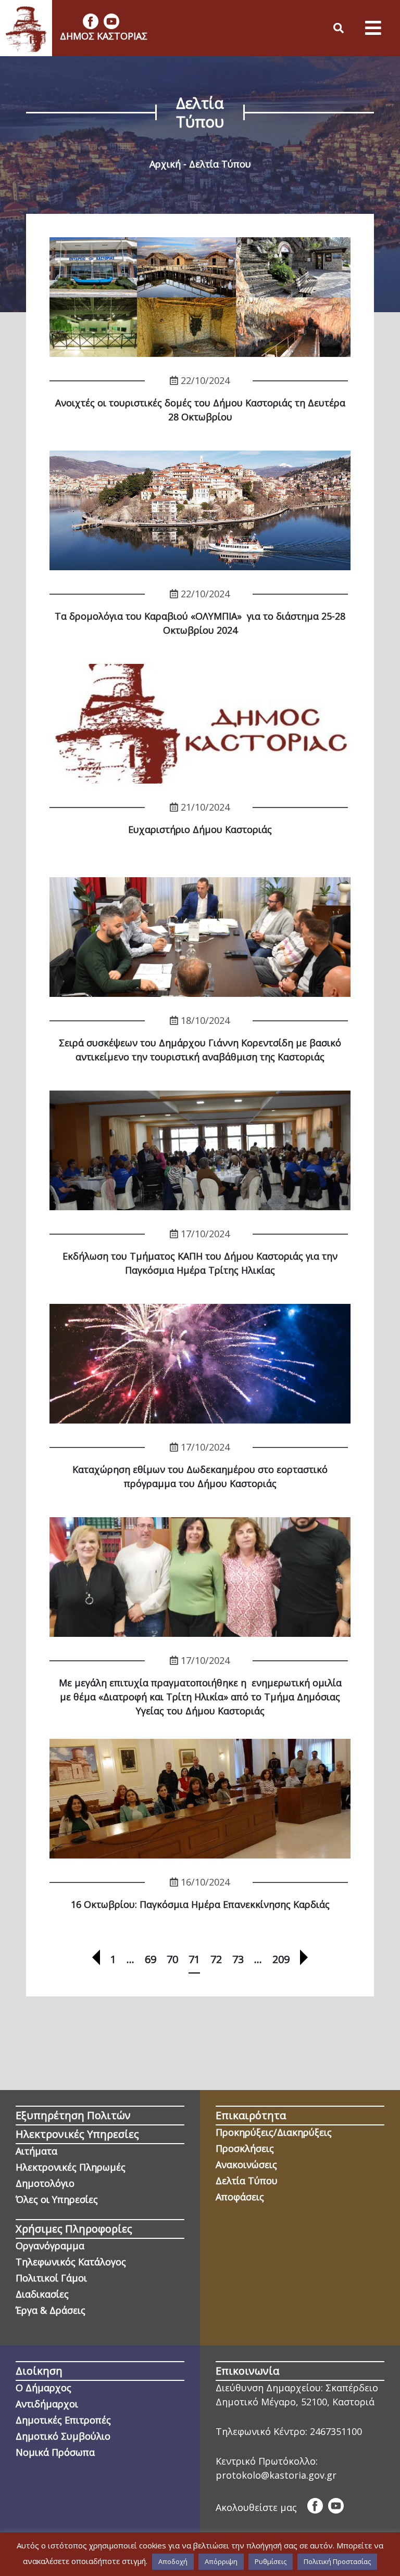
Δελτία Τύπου (247, 2181)
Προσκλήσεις (245, 2148)
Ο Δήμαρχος (43, 2388)
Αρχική (165, 164)
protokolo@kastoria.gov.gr (276, 2475)
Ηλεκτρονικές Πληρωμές (71, 2167)
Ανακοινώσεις (246, 2164)
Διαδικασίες (42, 2294)
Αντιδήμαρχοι (47, 2404)
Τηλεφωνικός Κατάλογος (71, 2262)
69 (151, 1959)
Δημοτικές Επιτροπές (63, 2420)
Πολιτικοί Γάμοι (51, 2278)
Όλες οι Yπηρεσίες (57, 2199)
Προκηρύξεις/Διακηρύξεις (274, 2132)
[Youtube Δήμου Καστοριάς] (111, 21)
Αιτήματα (36, 2151)
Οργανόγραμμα (50, 2246)
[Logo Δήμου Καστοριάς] (26, 28)
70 (172, 1959)
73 (238, 1959)
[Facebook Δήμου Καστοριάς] (91, 21)
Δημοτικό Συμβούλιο (63, 2436)
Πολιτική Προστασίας (337, 2561)
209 (281, 1959)
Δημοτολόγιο (45, 2183)
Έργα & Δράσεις (51, 2310)
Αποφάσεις (240, 2197)
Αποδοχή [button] (173, 2561)
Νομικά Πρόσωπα (55, 2452)
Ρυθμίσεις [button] (271, 2561)
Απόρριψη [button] (221, 2561)
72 (216, 1959)
